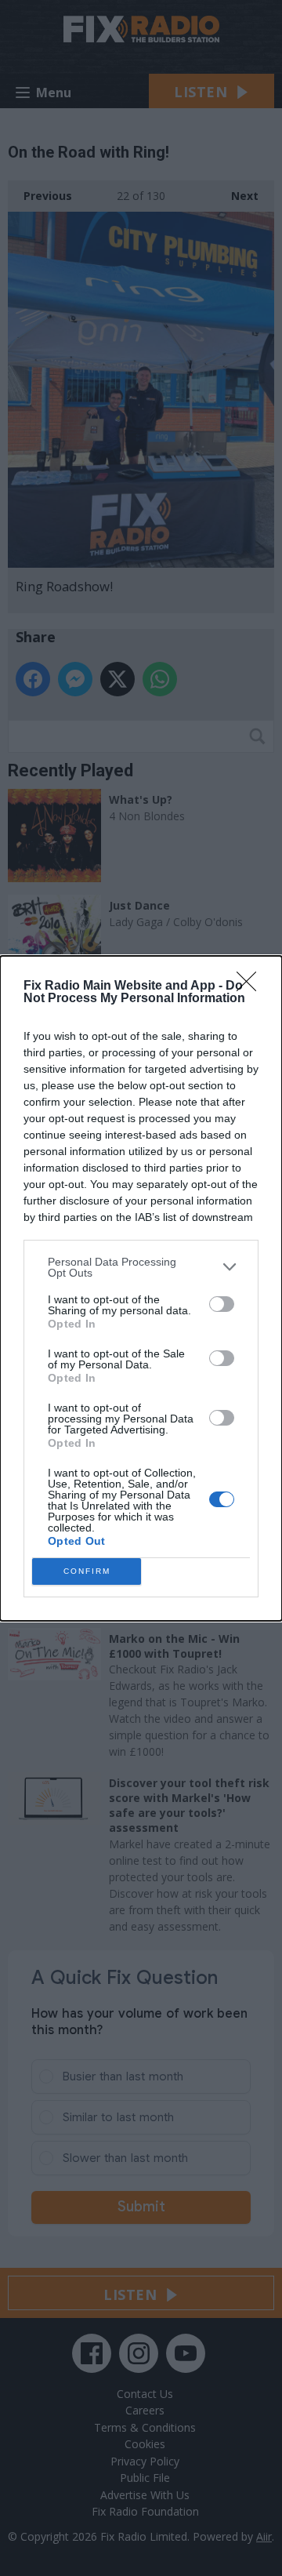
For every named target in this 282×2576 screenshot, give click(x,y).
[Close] (251, 986)
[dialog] (141, 1288)
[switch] (222, 1304)
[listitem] (141, 1267)
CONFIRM (87, 1571)
